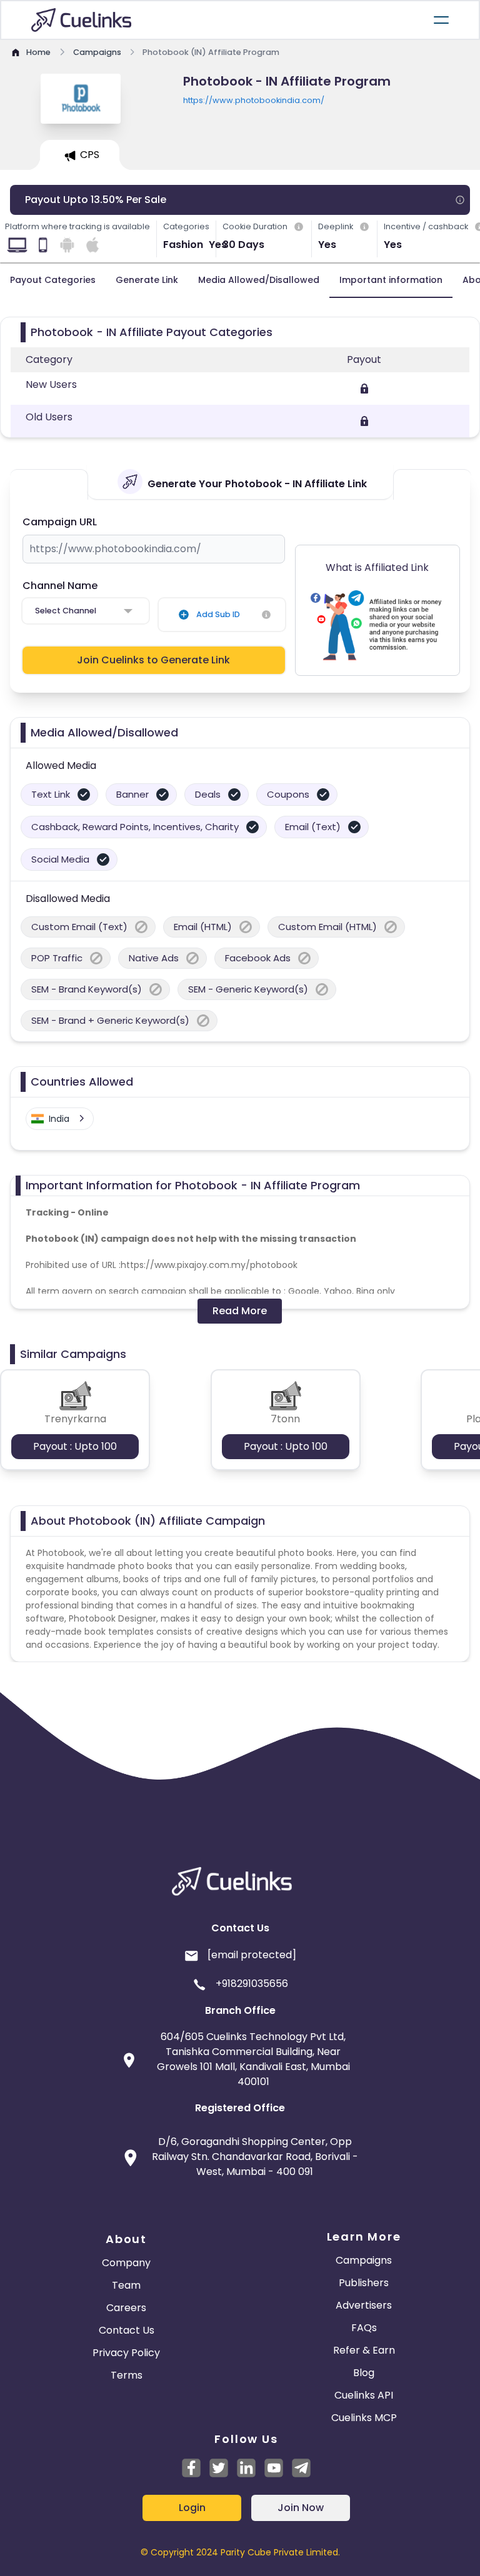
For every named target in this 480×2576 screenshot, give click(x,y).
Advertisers (364, 2305)
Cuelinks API (364, 2395)
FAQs (364, 2328)
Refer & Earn (364, 2350)
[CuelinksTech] (301, 2468)
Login (192, 2508)
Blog (364, 2373)
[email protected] (252, 1955)
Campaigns (364, 2260)
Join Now (301, 2508)
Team (126, 2285)
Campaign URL (60, 522)
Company (126, 2263)
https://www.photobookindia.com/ (254, 100)
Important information (391, 280)
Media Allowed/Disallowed (259, 280)
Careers (126, 2308)
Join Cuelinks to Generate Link (153, 660)
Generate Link (147, 280)
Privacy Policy (126, 2353)
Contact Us (127, 2330)
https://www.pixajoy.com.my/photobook (209, 1265)
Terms (127, 2375)
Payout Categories (53, 280)
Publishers (364, 2283)
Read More (240, 1311)
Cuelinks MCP (364, 2418)
